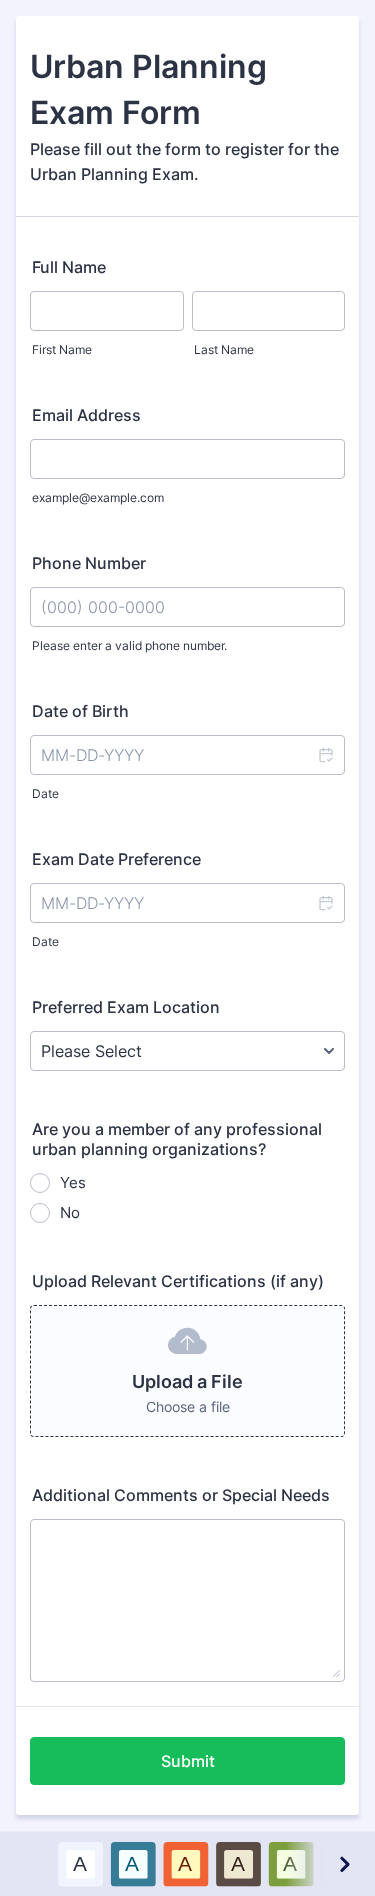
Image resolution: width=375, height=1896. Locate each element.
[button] (325, 755)
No (70, 1212)
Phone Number (89, 563)
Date (45, 793)
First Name (62, 349)
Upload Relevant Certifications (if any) (178, 1281)
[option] (79, 1863)
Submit (188, 1761)
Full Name (69, 267)
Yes (73, 1182)
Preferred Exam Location (126, 1007)
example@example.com (98, 497)
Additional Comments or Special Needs (181, 1495)
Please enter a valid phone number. (129, 645)
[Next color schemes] (344, 1863)
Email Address (86, 415)
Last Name (224, 349)
